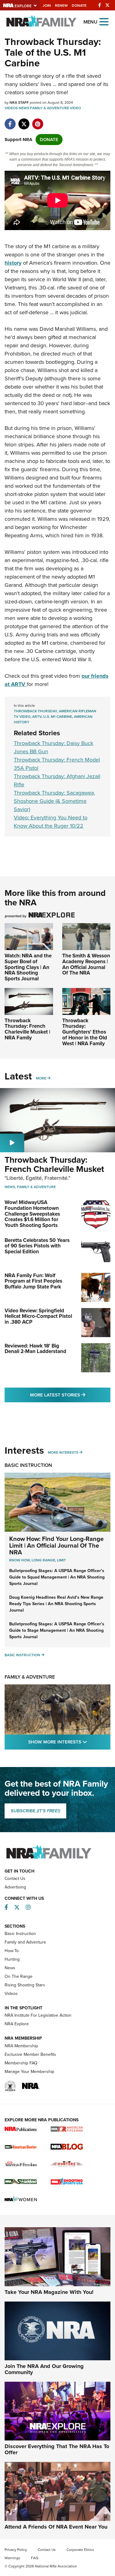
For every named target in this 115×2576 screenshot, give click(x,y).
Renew (61, 6)
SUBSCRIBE (35, 1811)
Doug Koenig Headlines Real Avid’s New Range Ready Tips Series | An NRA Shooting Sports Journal (56, 1604)
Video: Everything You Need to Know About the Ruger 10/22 (51, 822)
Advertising (15, 1887)
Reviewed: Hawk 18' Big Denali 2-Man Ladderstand (35, 1349)
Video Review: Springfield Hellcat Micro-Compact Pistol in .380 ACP (38, 1316)
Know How (19, 1560)
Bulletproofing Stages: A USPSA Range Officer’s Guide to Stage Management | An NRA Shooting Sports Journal (57, 1630)
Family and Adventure (25, 1942)
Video (75, 108)
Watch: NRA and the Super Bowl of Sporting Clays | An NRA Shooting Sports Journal (28, 967)
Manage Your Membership (29, 2072)
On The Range (19, 1976)
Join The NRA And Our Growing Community (44, 2369)
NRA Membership (21, 2046)
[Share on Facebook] (10, 121)
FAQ (35, 2558)
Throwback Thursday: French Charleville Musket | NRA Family (27, 1029)
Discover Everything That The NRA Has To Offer (57, 2449)
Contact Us (15, 1879)
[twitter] (24, 121)
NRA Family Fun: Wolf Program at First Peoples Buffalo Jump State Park (33, 1281)
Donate (79, 6)
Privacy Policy (16, 2550)
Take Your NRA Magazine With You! (49, 2292)
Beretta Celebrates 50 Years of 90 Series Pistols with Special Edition (37, 1246)
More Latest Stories (70, 1395)
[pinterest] (38, 121)
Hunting (12, 1959)
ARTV (37, 717)
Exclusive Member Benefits (30, 2054)
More (41, 1078)
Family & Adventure (50, 108)
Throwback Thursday (35, 711)
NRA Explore (17, 2024)
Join (47, 6)
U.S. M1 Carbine (58, 717)
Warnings (12, 2558)
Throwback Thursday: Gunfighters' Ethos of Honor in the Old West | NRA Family (85, 1032)
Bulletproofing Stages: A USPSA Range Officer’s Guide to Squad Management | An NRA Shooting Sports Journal (57, 1577)
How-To (12, 1951)
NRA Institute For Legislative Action (38, 2015)
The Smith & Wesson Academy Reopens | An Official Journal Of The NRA (86, 964)
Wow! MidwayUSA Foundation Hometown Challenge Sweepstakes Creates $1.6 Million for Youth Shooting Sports (32, 1214)
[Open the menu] (104, 21)
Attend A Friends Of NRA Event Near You (56, 2527)
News (24, 108)
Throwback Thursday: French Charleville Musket (54, 1165)
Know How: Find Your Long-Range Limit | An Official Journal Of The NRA (56, 1545)
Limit (61, 1560)
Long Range (43, 1560)
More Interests (63, 1452)
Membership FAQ (21, 2063)
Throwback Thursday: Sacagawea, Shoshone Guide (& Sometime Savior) (54, 801)
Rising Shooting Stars (25, 1985)
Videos (11, 108)
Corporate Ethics (80, 2550)
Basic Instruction (28, 1465)
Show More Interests (69, 1742)
